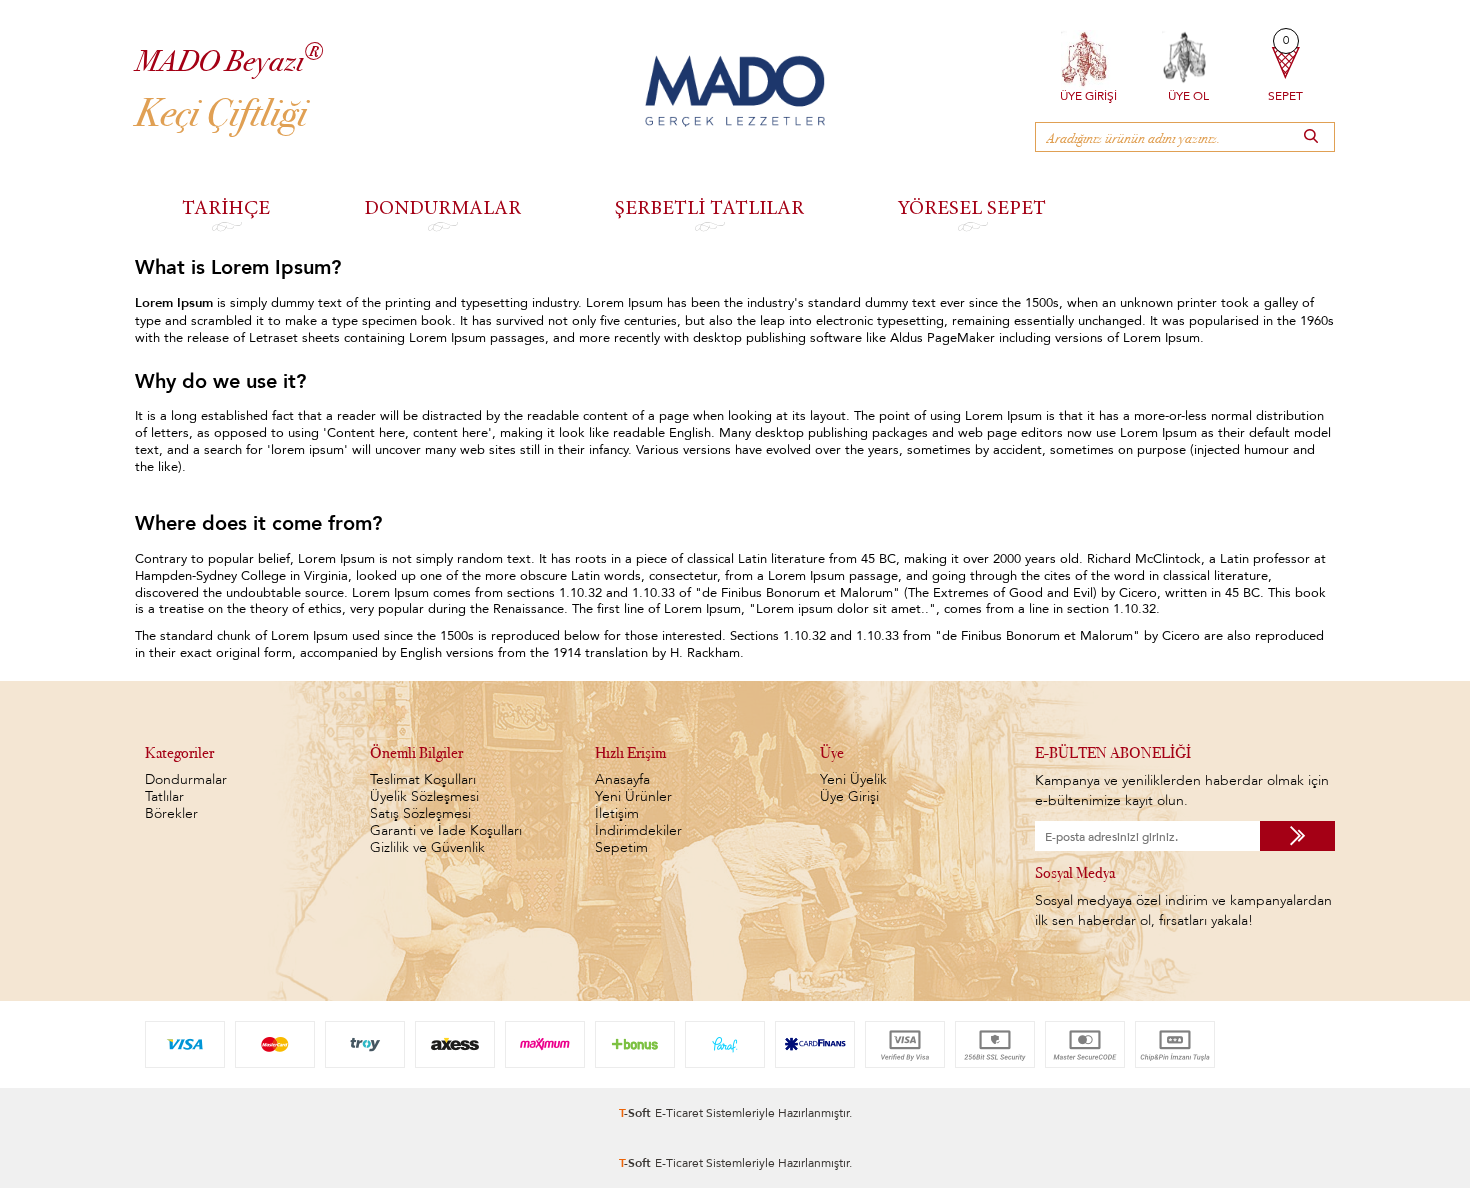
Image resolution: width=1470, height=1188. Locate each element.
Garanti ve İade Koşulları (446, 830)
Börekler (171, 813)
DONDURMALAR (442, 206)
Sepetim (621, 847)
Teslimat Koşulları (423, 779)
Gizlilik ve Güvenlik (427, 847)
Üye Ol (1188, 94)
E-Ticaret (679, 1112)
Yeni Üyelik (853, 779)
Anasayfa (622, 779)
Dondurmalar (186, 779)
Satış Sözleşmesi (420, 813)
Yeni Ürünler (633, 796)
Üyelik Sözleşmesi (424, 796)
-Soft (637, 1112)
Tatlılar (164, 796)
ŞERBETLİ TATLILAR (709, 206)
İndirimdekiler (638, 830)
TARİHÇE (226, 206)
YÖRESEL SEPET (972, 206)
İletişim (617, 813)
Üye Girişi (1088, 94)
